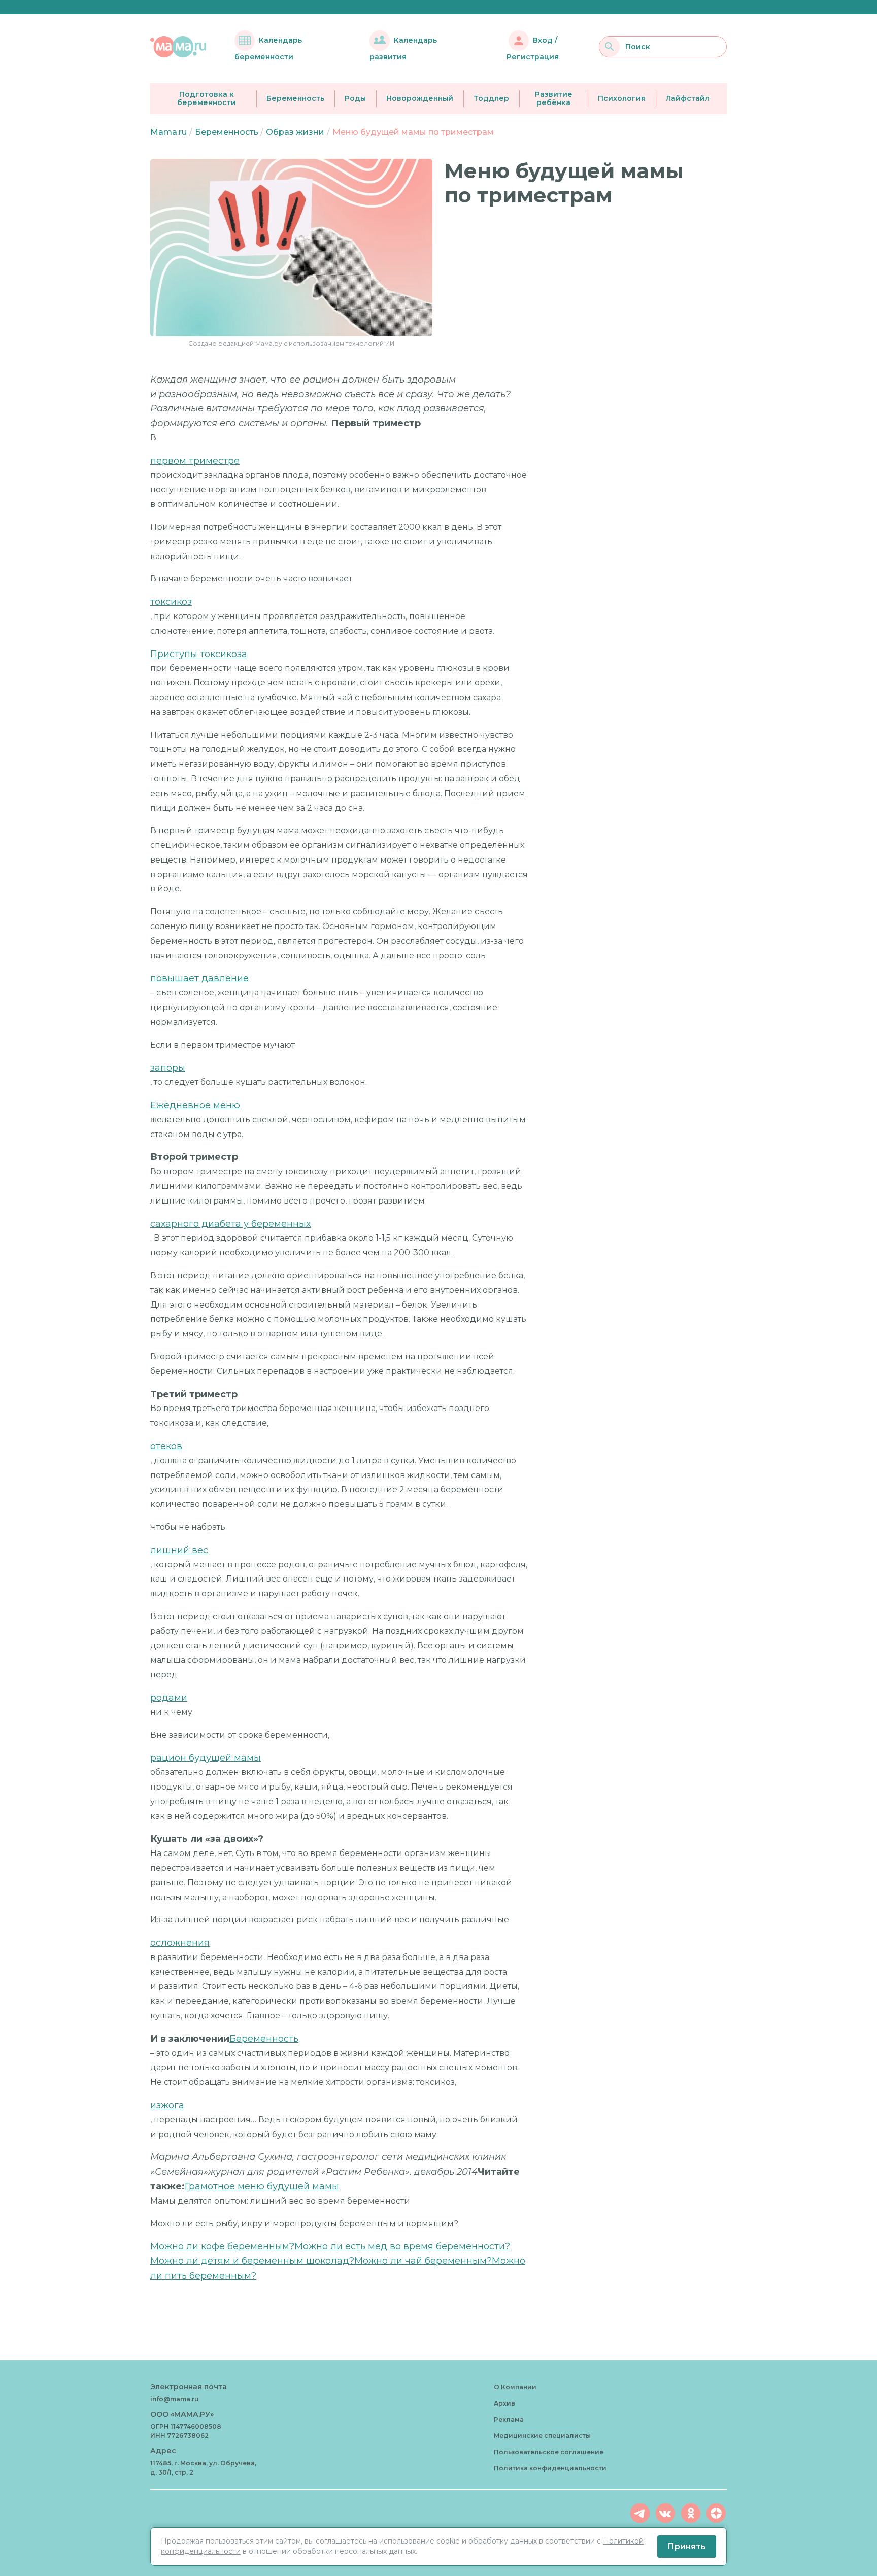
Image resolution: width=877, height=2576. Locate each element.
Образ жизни (295, 132)
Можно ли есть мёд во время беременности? (402, 2246)
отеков (166, 1446)
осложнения (180, 1943)
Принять (687, 2546)
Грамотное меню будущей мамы (262, 2186)
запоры (168, 1068)
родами (169, 1698)
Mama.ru (168, 132)
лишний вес (179, 1550)
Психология (622, 98)
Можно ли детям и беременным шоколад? (252, 2261)
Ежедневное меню (195, 1105)
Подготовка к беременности (207, 99)
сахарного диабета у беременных (230, 1224)
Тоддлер (491, 98)
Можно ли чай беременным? (423, 2261)
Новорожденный (420, 98)
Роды (355, 98)
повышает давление (199, 978)
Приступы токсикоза (199, 654)
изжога (167, 2105)
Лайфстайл (688, 98)
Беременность (295, 98)
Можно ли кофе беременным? (222, 2246)
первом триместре (195, 461)
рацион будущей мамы (206, 1758)
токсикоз (171, 602)
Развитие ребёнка (554, 99)
